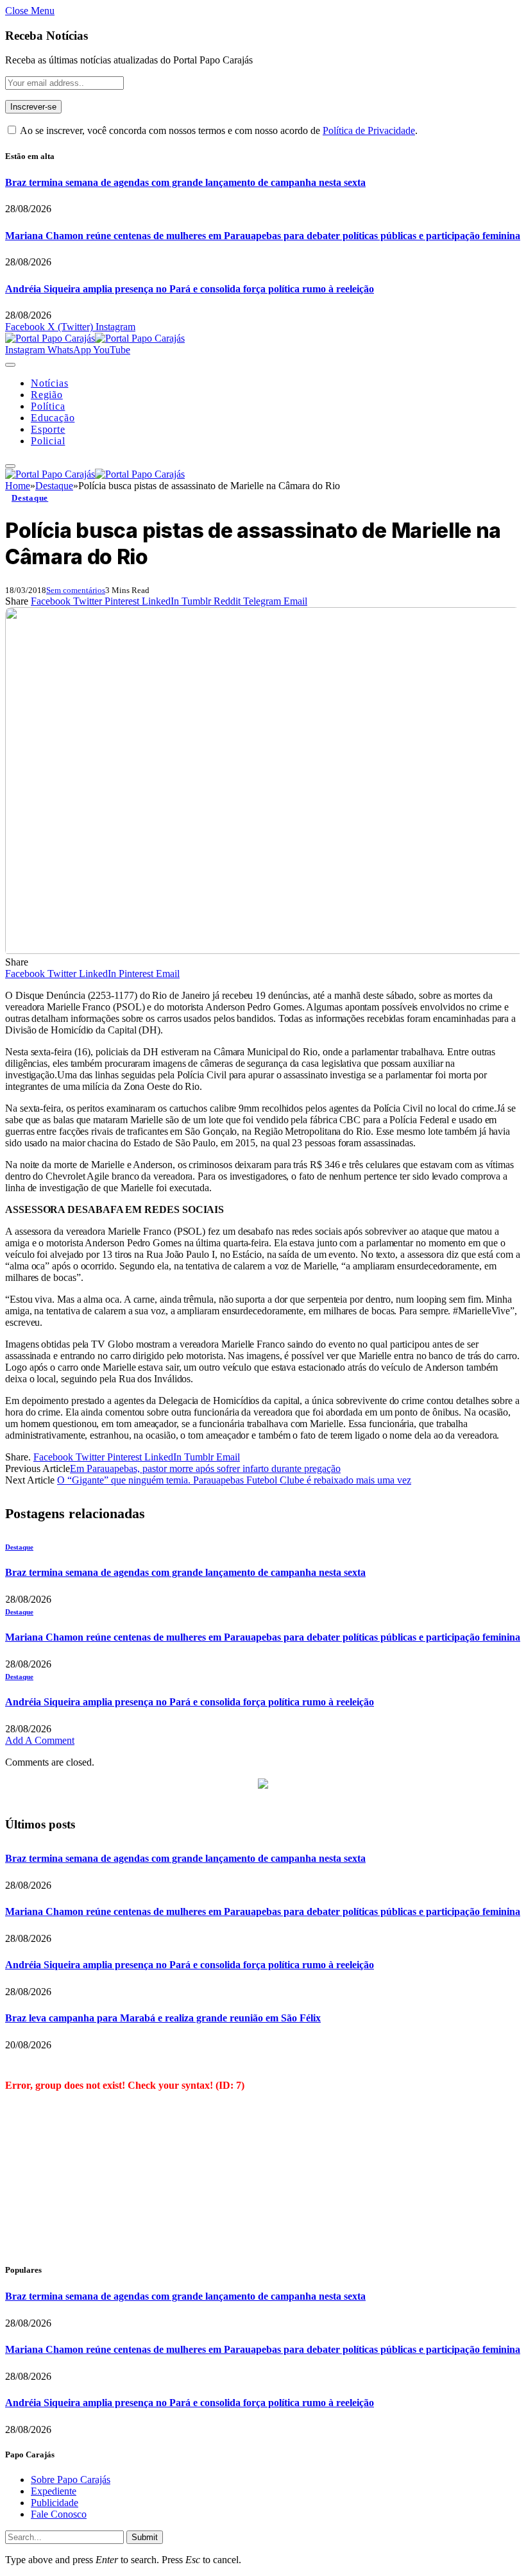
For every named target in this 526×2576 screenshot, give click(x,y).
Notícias (49, 383)
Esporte (48, 429)
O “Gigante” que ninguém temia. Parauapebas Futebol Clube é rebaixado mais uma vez (234, 1480)
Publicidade (55, 2503)
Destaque (30, 498)
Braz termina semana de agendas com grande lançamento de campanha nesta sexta (185, 182)
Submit (145, 2537)
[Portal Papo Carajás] (95, 338)
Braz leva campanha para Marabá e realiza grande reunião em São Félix (163, 2018)
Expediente (54, 2491)
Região (47, 395)
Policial (48, 441)
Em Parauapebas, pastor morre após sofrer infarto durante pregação (205, 1468)
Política (48, 406)
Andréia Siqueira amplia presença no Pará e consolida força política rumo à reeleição (190, 289)
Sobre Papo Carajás (71, 2480)
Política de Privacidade (369, 130)
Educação (53, 418)
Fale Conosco (59, 2514)
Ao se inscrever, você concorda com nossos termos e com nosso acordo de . (218, 130)
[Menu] (10, 365)
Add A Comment (40, 1740)
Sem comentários (76, 590)
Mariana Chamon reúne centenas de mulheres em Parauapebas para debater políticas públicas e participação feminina (263, 236)
